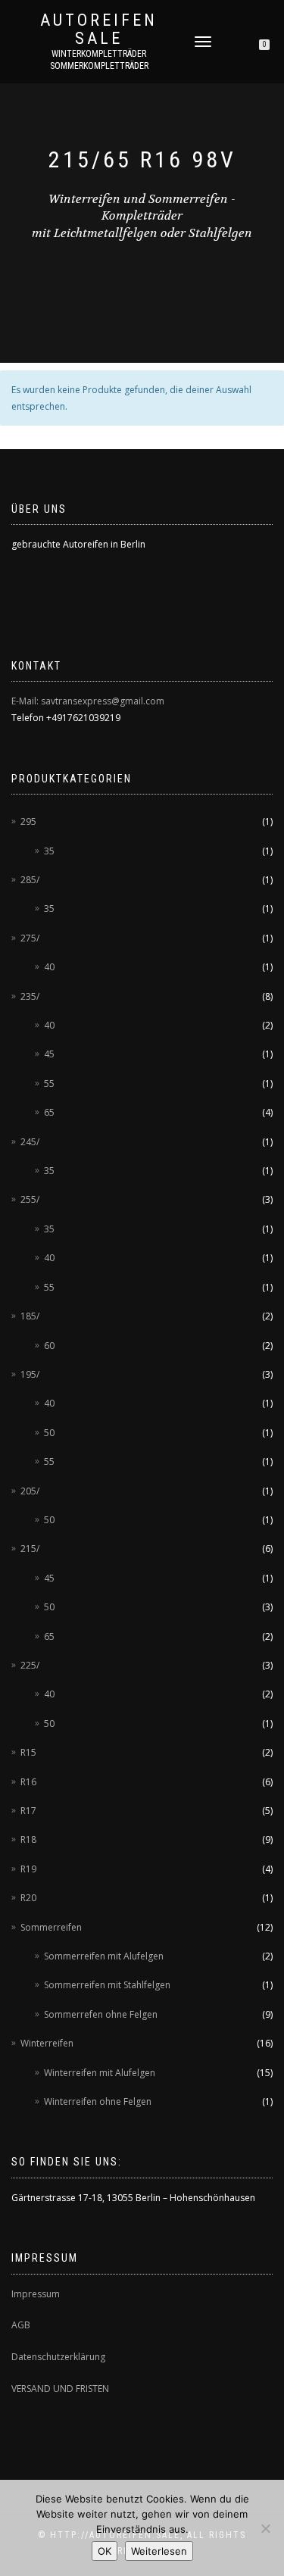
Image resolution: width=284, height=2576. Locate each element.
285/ (30, 880)
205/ (30, 1491)
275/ (30, 938)
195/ (30, 1374)
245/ (30, 1142)
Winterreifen (47, 2043)
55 (49, 1083)
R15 (28, 1752)
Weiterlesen (159, 2551)
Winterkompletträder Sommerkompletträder (99, 60)
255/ (30, 1199)
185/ (30, 1316)
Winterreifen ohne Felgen (98, 2101)
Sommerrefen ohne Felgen (101, 2014)
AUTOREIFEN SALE (99, 30)
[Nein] (265, 2528)
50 (49, 1433)
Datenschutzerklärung (58, 2357)
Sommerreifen (51, 1927)
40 (49, 967)
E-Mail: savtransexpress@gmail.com (88, 701)
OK (105, 2551)
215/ (30, 1549)
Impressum (36, 2294)
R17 (28, 1811)
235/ (30, 996)
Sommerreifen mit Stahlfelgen (107, 1985)
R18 (28, 1839)
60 (49, 1346)
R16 (28, 1782)
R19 (28, 1869)
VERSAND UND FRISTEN (60, 2389)
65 (49, 1112)
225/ (30, 1665)
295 (28, 821)
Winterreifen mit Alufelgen (100, 2073)
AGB (21, 2325)
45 (49, 1054)
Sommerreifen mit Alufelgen (104, 1956)
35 (49, 851)
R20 (28, 1898)
